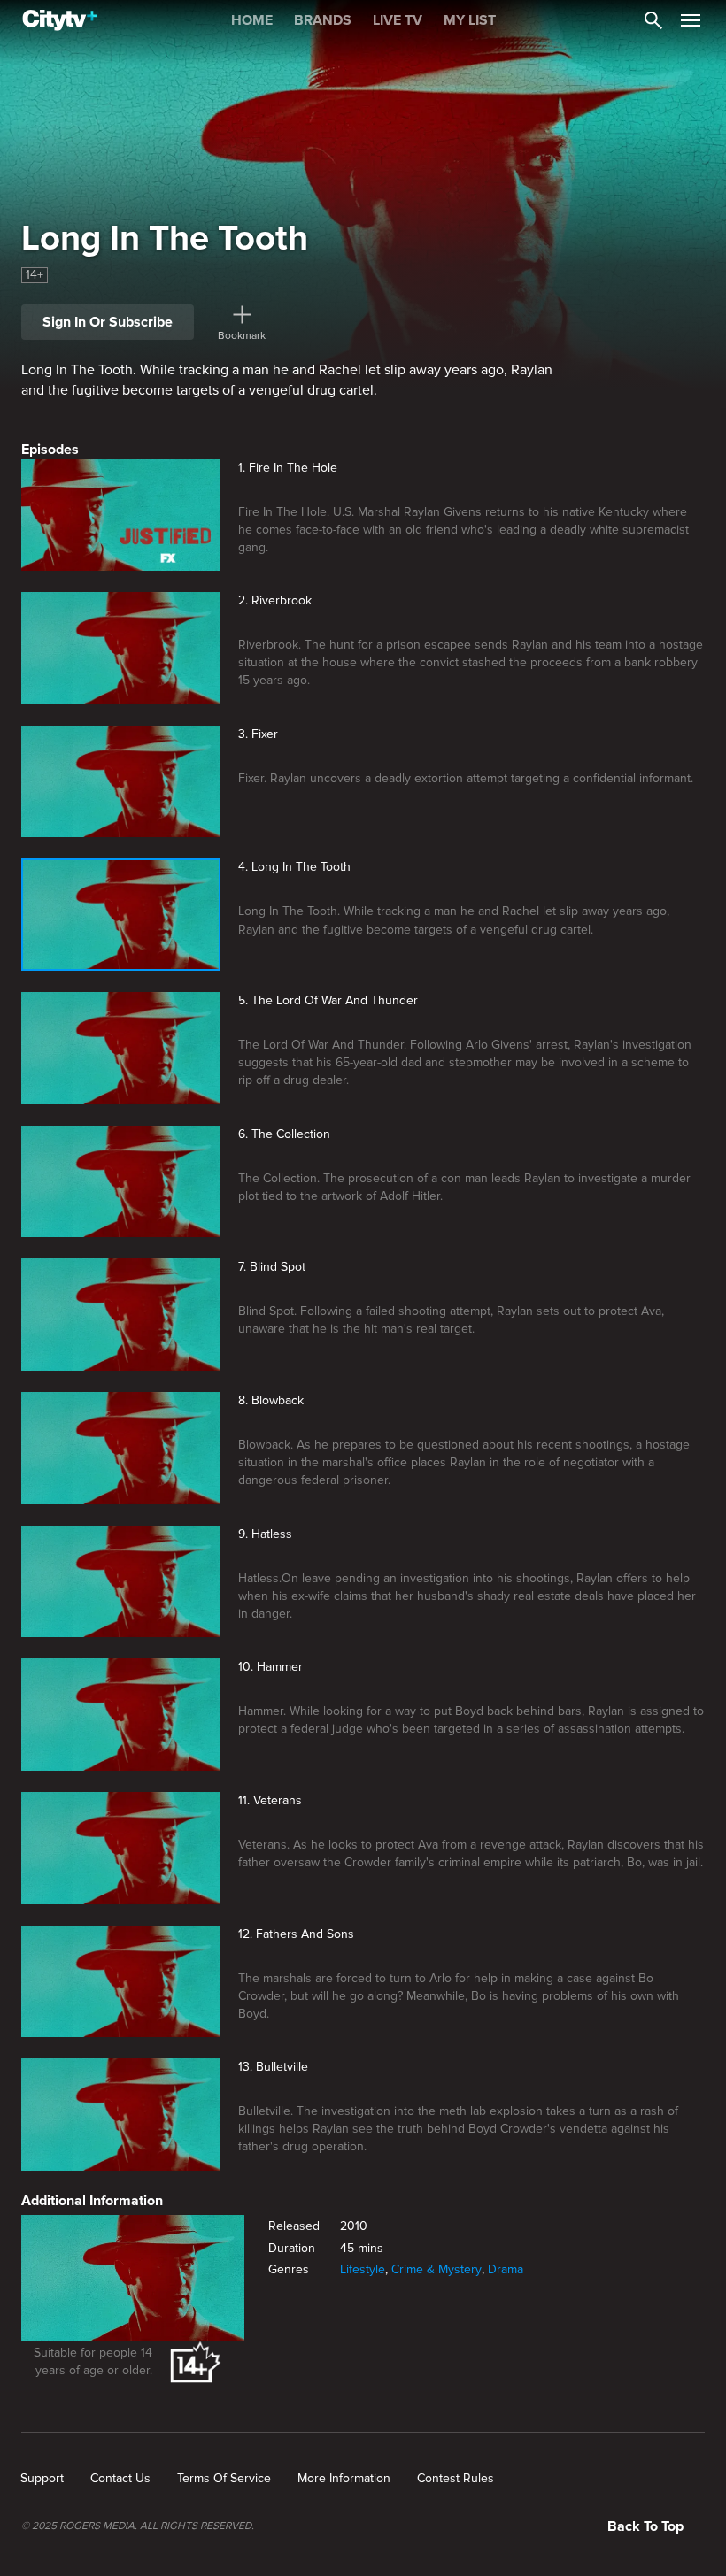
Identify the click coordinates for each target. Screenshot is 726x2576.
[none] (42, 2479)
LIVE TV (398, 20)
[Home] (60, 20)
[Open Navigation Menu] (691, 20)
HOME (252, 20)
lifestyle (363, 2269)
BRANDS (323, 20)
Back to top (645, 2526)
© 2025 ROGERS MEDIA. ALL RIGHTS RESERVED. (138, 2526)
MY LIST (470, 20)
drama (506, 2269)
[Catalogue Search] (653, 20)
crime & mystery (436, 2269)
